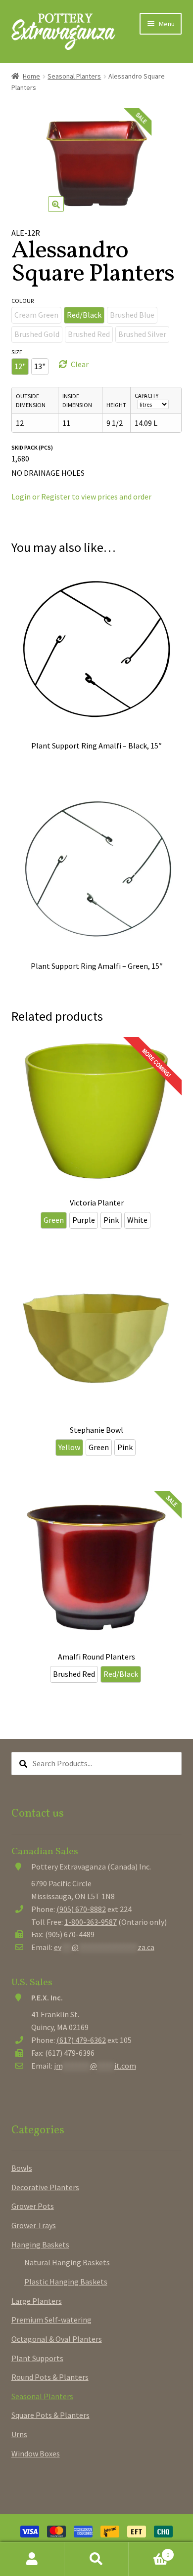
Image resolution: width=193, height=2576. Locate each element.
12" (20, 366)
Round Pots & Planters (50, 2377)
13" (40, 366)
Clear (80, 364)
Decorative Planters (45, 2187)
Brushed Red (89, 334)
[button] (56, 204)
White (137, 1220)
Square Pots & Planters (50, 2415)
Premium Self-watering (51, 2320)
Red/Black (84, 315)
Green (54, 1220)
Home (31, 76)
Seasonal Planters (74, 76)
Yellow (69, 1447)
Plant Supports (37, 2358)
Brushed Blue (132, 315)
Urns (19, 2434)
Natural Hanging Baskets (67, 2262)
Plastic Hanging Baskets (66, 2282)
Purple (84, 1220)
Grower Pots (33, 2206)
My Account (32, 2559)
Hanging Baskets (40, 2244)
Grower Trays (34, 2225)
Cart (149, 2551)
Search (96, 2559)
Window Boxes (36, 2453)
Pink (111, 1220)
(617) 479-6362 (81, 2040)
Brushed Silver (142, 334)
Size (17, 352)
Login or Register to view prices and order (81, 497)
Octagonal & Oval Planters (57, 2339)
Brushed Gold (37, 334)
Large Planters (37, 2301)
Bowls (22, 2168)
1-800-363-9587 (91, 1922)
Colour (23, 301)
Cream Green (36, 315)
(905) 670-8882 (81, 1909)
